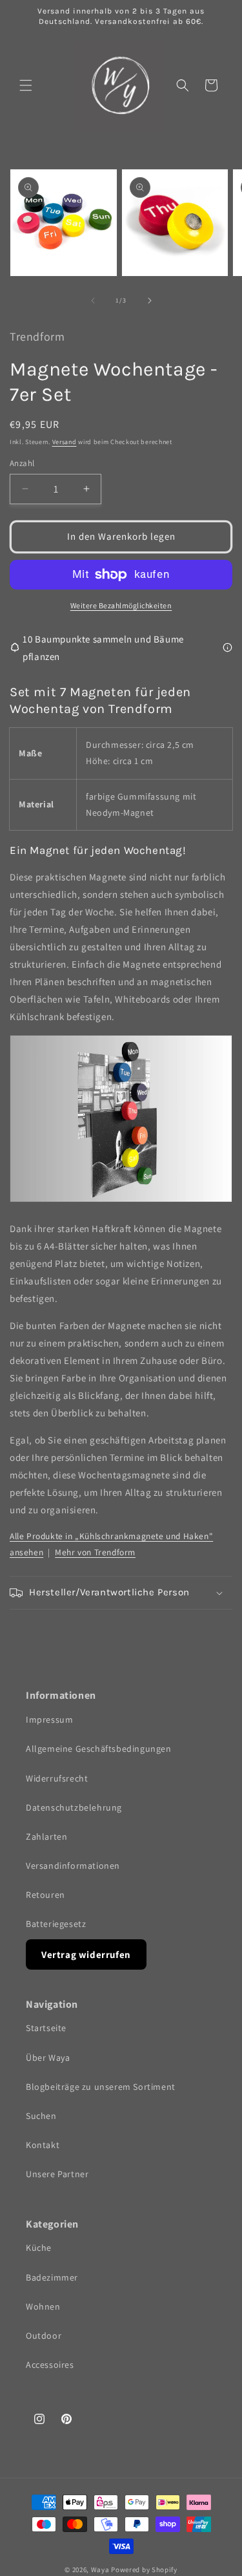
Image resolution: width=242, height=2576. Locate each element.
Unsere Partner (57, 2174)
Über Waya (48, 2058)
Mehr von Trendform (95, 1552)
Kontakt (43, 2145)
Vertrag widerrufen (86, 1954)
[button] (26, 85)
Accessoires (50, 2365)
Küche (39, 2248)
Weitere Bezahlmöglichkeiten (121, 605)
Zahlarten (46, 1836)
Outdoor (44, 2336)
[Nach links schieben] (93, 301)
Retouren (45, 1895)
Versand (65, 442)
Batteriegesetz (56, 1924)
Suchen (41, 2116)
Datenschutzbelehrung (74, 1807)
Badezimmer (52, 2277)
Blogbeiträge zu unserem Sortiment (101, 2087)
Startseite (46, 2028)
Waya (100, 2570)
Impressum (49, 1719)
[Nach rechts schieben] (150, 301)
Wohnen (43, 2306)
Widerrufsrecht (57, 1778)
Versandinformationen (73, 1866)
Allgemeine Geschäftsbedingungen (99, 1749)
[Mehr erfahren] (227, 647)
